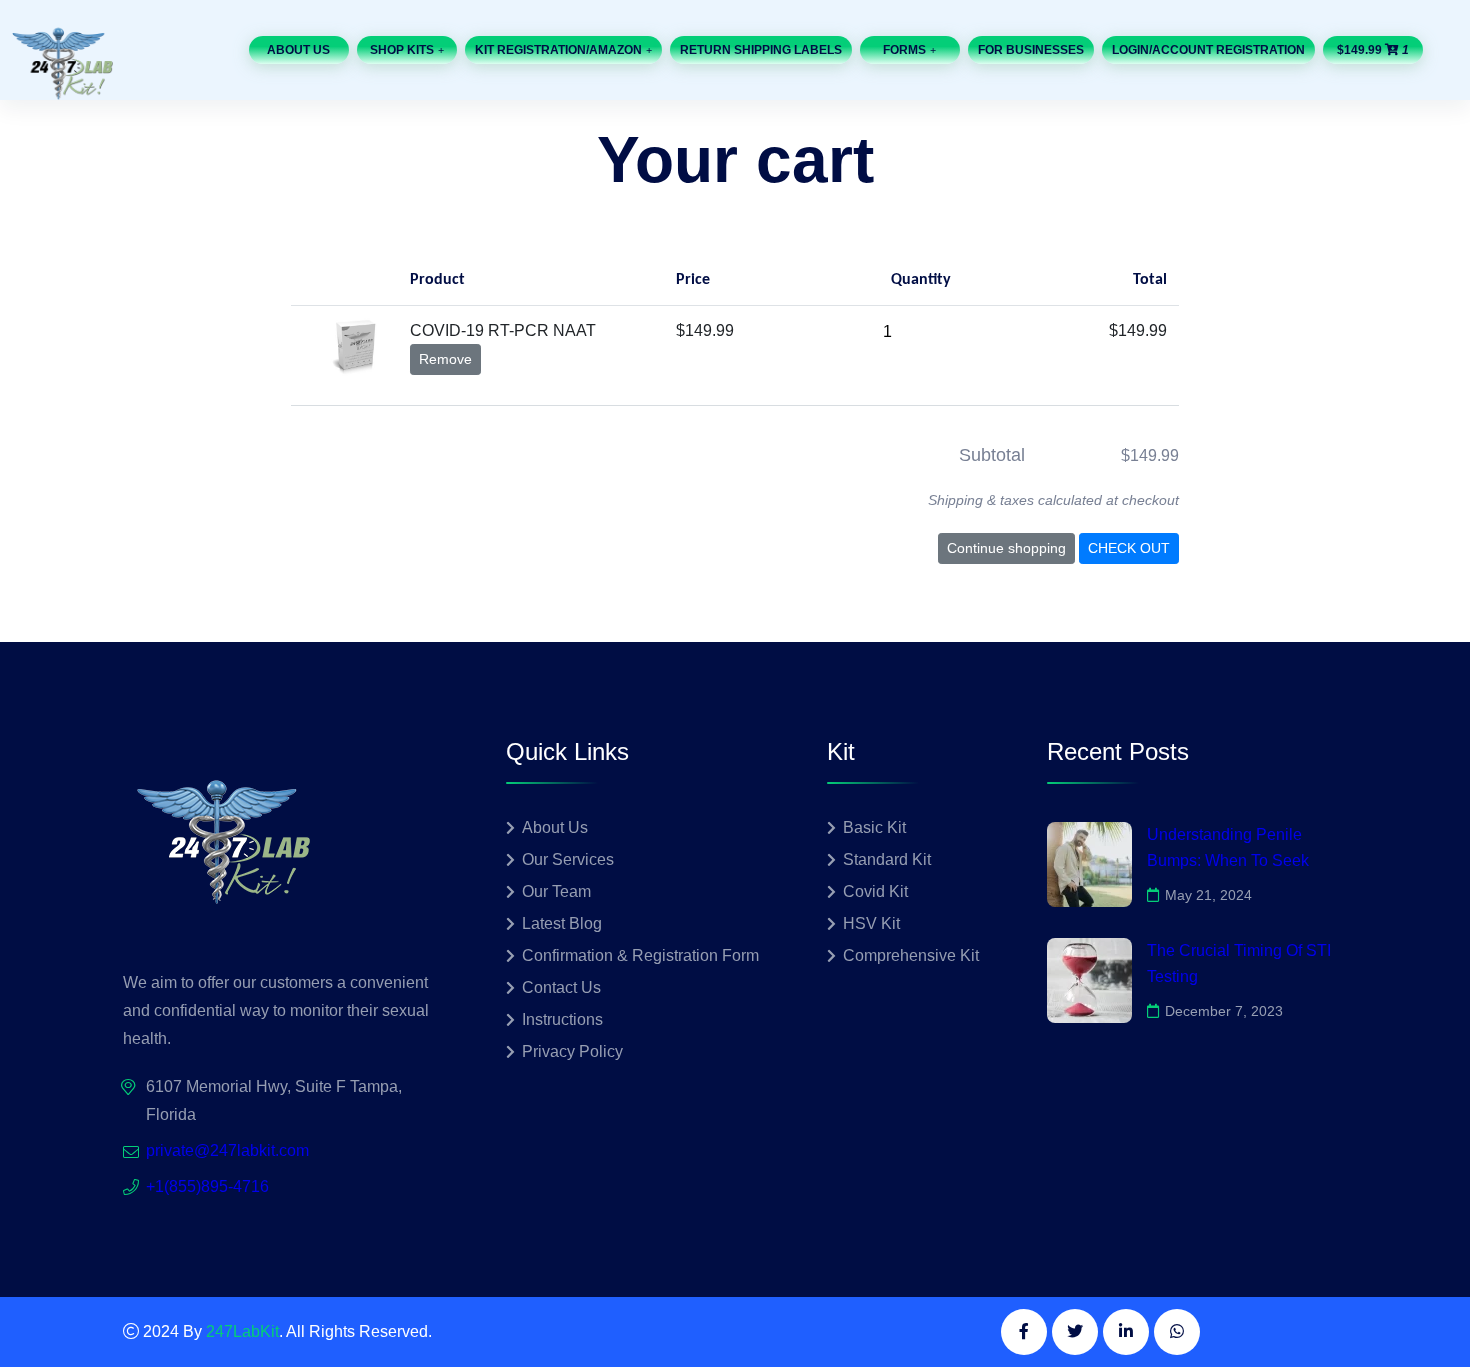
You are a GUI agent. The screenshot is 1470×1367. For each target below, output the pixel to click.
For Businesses (1031, 50)
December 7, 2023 (1224, 1011)
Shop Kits (402, 50)
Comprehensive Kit (911, 955)
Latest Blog (562, 923)
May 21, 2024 (1208, 895)
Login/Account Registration (1208, 50)
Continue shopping (1006, 548)
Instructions (562, 1019)
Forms (904, 50)
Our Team (556, 891)
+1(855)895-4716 (207, 1186)
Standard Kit (887, 859)
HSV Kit (871, 923)
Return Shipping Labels (761, 50)
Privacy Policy (572, 1051)
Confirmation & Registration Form (640, 955)
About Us (298, 50)
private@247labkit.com (227, 1150)
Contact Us (561, 987)
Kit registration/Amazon (558, 50)
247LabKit (242, 1331)
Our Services (568, 859)
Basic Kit (874, 827)
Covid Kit (875, 891)
